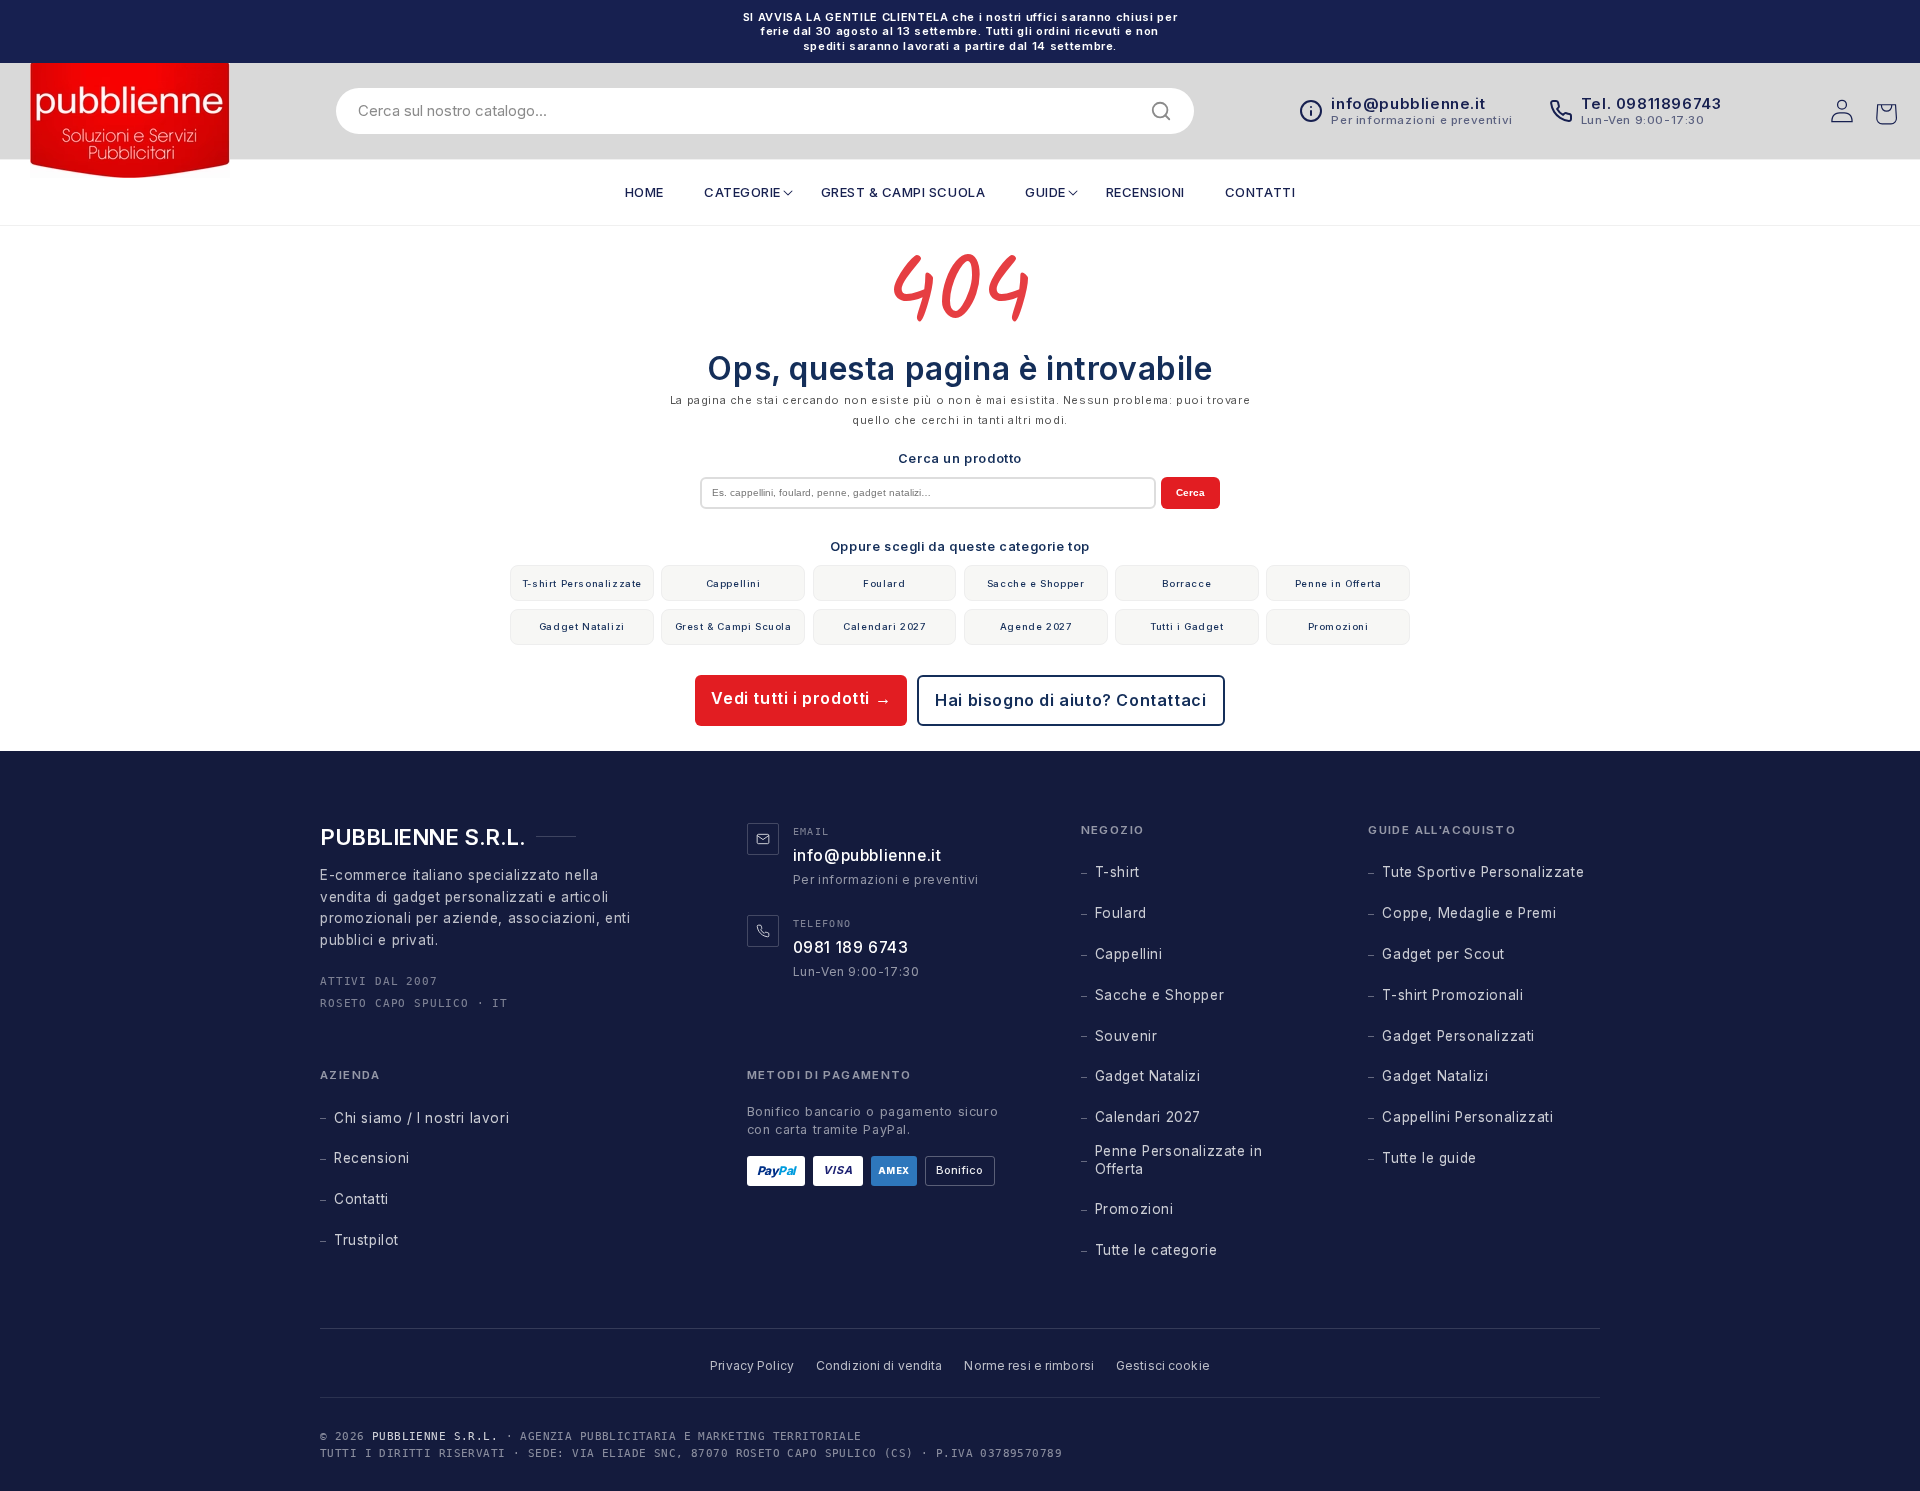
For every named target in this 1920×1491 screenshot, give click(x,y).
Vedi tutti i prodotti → (801, 698)
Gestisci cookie (1163, 1365)
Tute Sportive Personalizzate (1483, 872)
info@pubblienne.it (867, 855)
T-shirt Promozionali (1452, 995)
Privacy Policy (752, 1365)
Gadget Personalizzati (1458, 1036)
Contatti (361, 1199)
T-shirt (1117, 872)
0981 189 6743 (851, 947)
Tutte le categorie (1156, 1250)
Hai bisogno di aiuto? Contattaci (1070, 700)
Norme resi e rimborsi (1029, 1365)
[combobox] (750, 110)
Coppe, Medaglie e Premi (1469, 913)
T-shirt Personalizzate (582, 583)
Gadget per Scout (1443, 954)
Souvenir (1126, 1036)
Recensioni (372, 1158)
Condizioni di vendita (879, 1365)
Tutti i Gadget (1186, 626)
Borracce (1186, 583)
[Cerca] (1161, 111)
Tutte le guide (1429, 1158)
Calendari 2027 (884, 626)
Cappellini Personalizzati (1467, 1117)
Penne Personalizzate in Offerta (1179, 1160)
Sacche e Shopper (1036, 583)
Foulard (884, 583)
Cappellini (733, 583)
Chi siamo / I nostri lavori (421, 1118)
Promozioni (1338, 626)
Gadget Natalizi (582, 626)
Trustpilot (366, 1240)
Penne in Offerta (1338, 583)
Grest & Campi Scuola (733, 626)
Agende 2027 (1036, 626)
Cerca (1190, 492)
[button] (742, 192)
